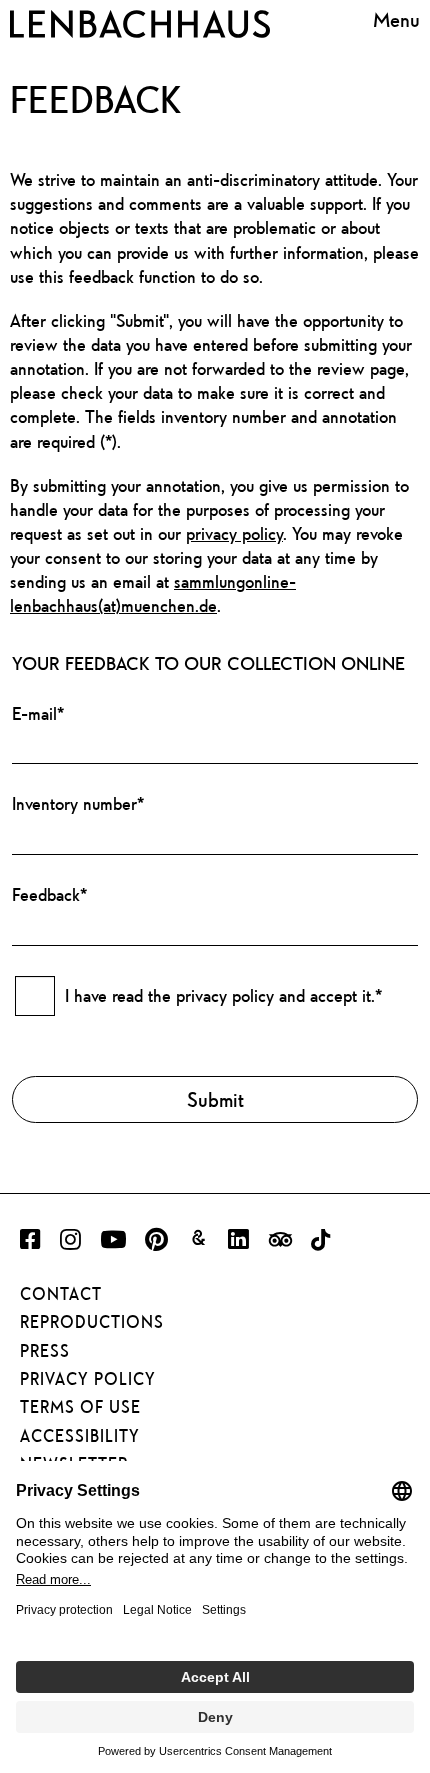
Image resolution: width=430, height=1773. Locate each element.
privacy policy (234, 533)
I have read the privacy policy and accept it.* (223, 995)
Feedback (49, 894)
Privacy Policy (88, 1379)
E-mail (38, 713)
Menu (396, 20)
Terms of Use (80, 1407)
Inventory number (78, 803)
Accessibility (80, 1436)
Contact (61, 1294)
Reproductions (92, 1322)
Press (45, 1351)
